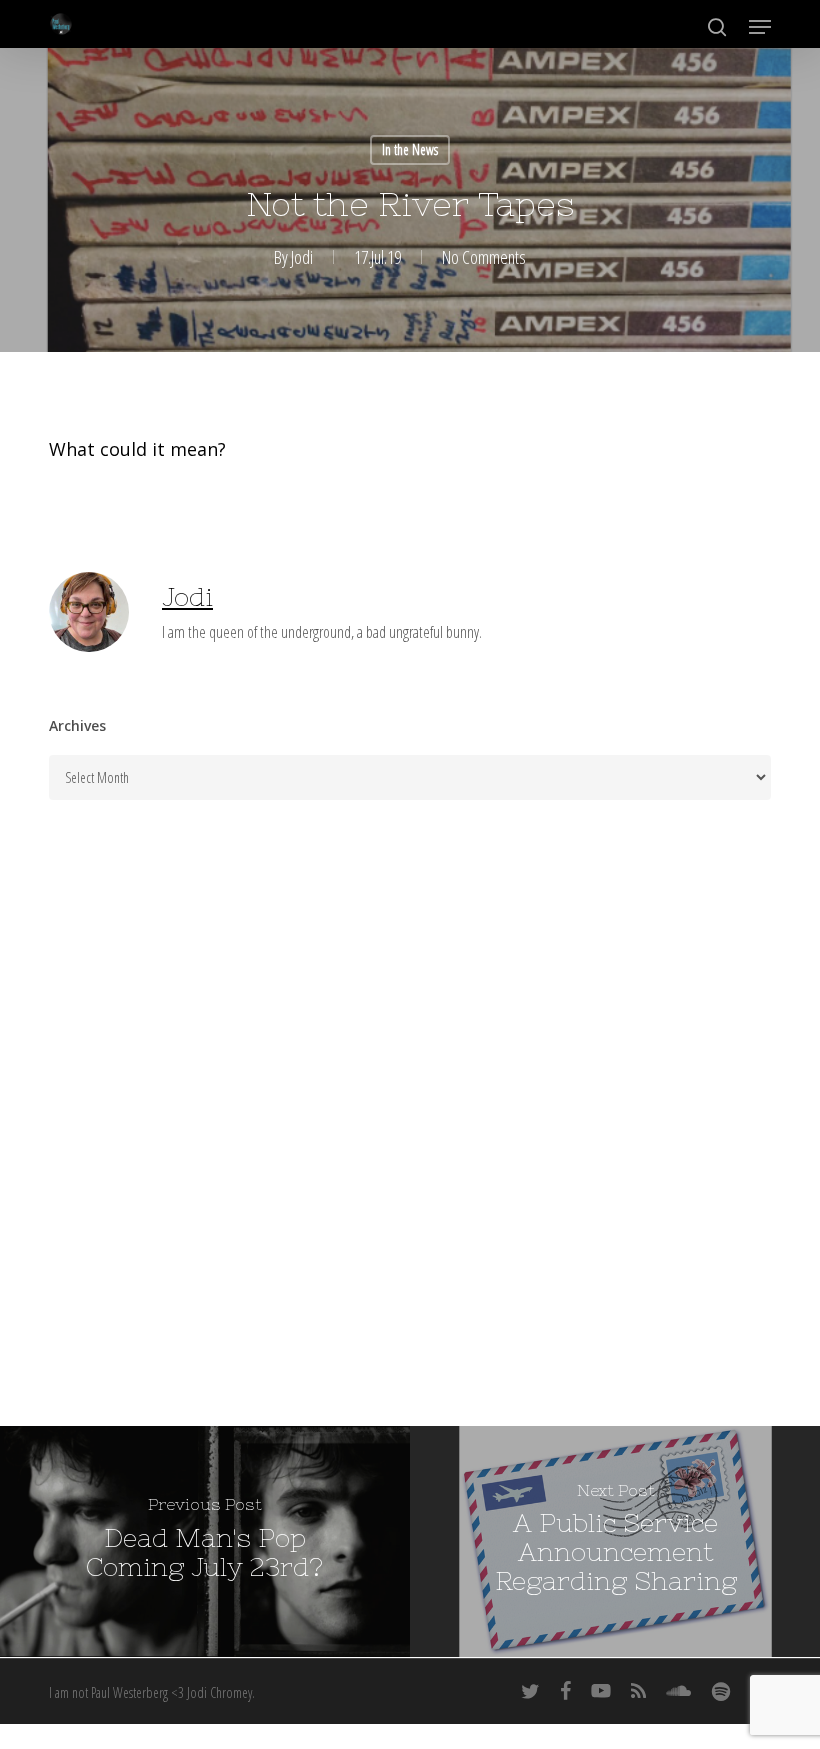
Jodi (302, 257)
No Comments (484, 257)
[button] (760, 27)
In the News (410, 149)
